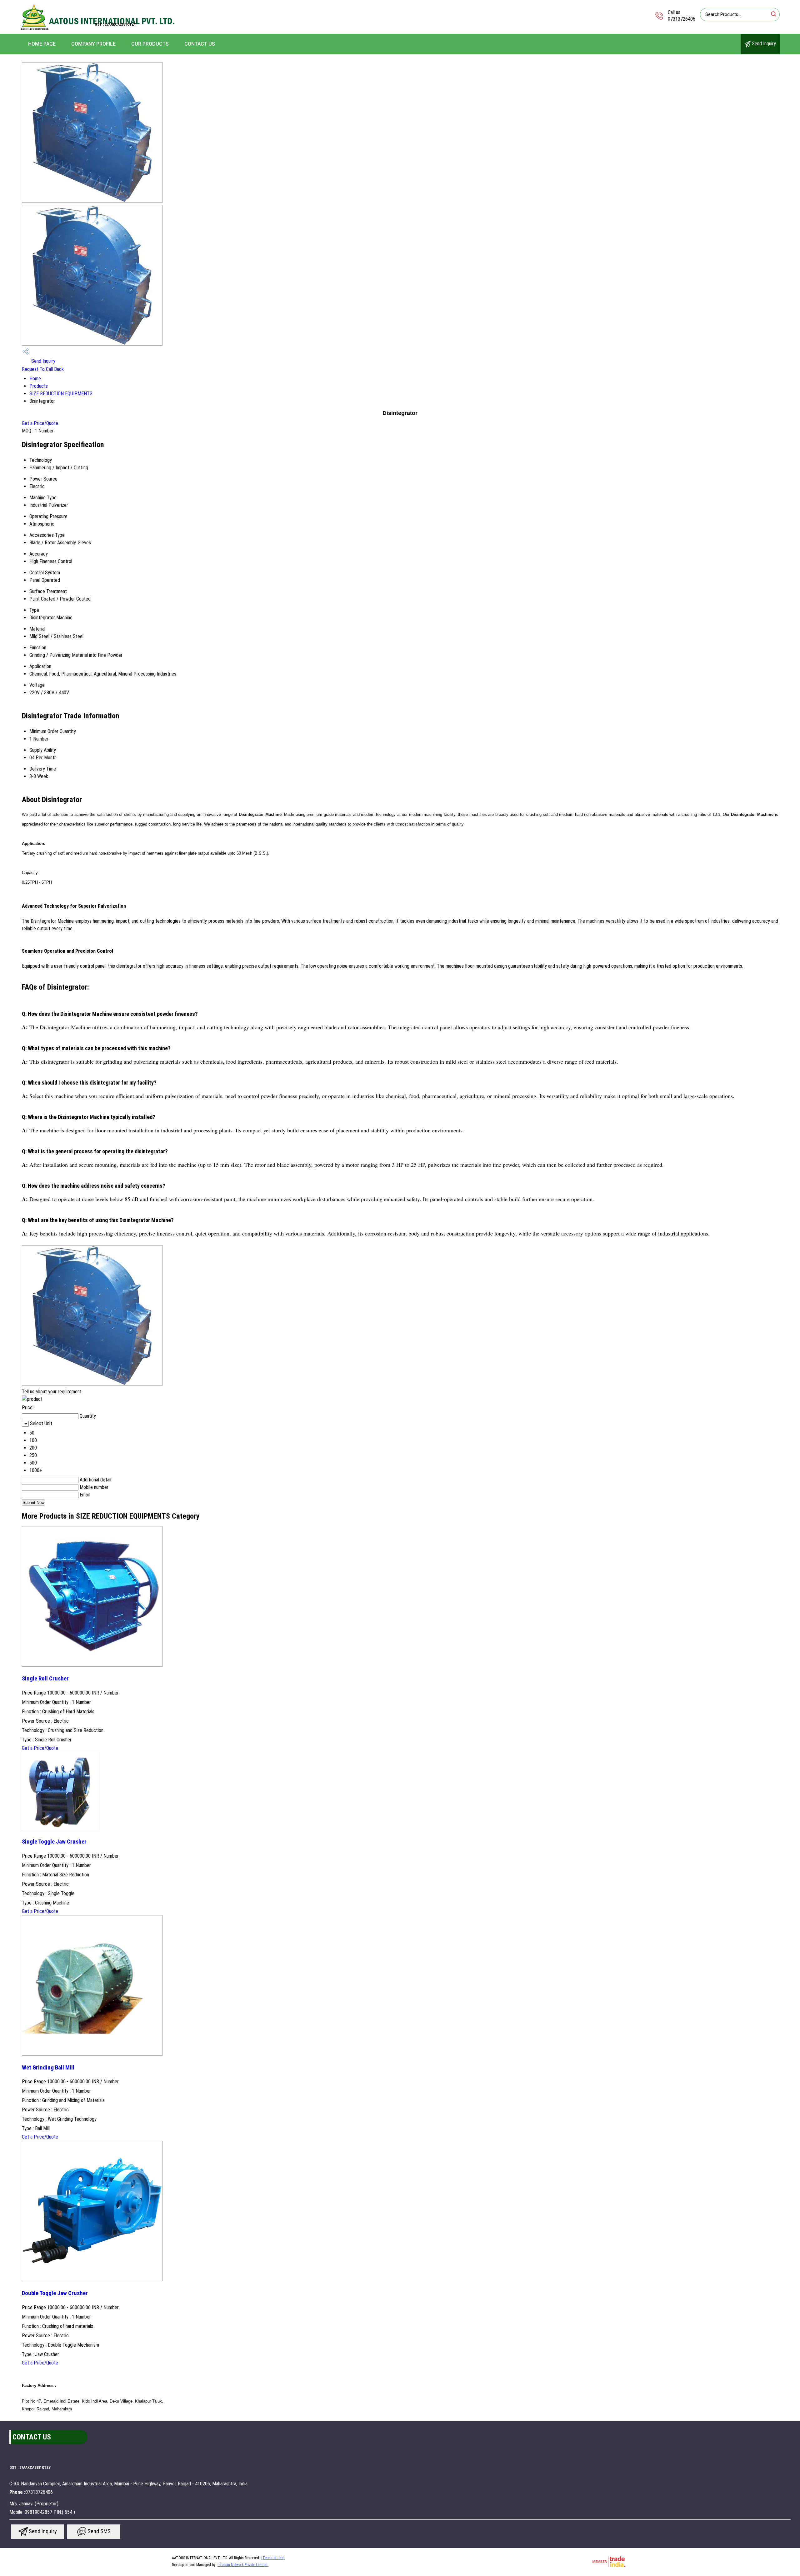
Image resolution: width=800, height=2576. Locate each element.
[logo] (98, 30)
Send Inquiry (763, 44)
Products (39, 386)
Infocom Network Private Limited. (243, 2565)
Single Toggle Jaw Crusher (54, 1842)
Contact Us (200, 44)
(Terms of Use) (273, 2558)
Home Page (42, 44)
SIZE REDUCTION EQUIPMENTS (61, 394)
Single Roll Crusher (45, 1679)
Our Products (150, 44)
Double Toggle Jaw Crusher (55, 2293)
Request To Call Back (43, 369)
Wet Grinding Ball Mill (48, 2068)
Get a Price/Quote (40, 423)
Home (35, 379)
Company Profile (93, 44)
